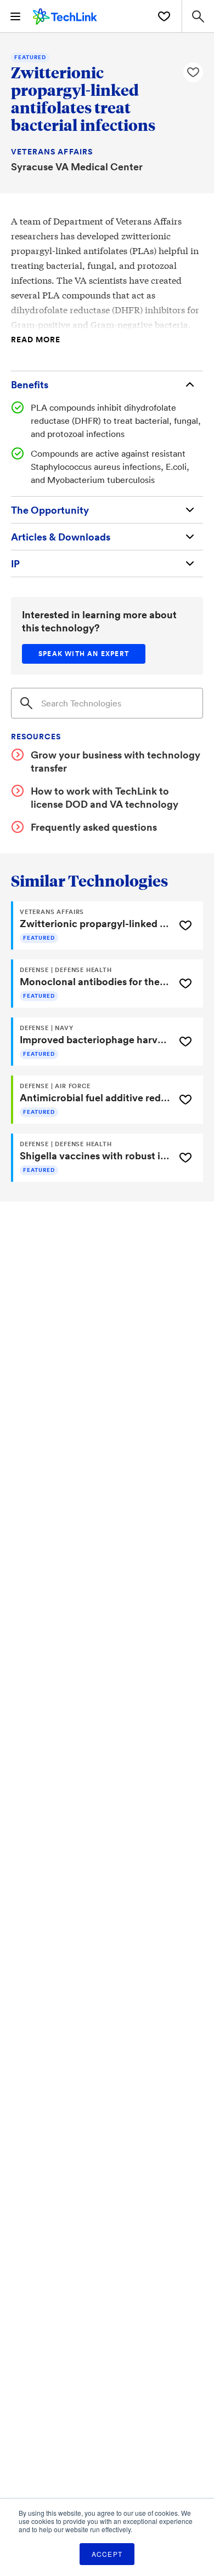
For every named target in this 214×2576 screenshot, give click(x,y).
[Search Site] (198, 16)
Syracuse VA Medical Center (77, 166)
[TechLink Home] (65, 15)
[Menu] (15, 16)
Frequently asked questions (94, 827)
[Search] (26, 703)
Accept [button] (107, 2554)
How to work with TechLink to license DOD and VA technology (105, 797)
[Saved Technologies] (164, 16)
